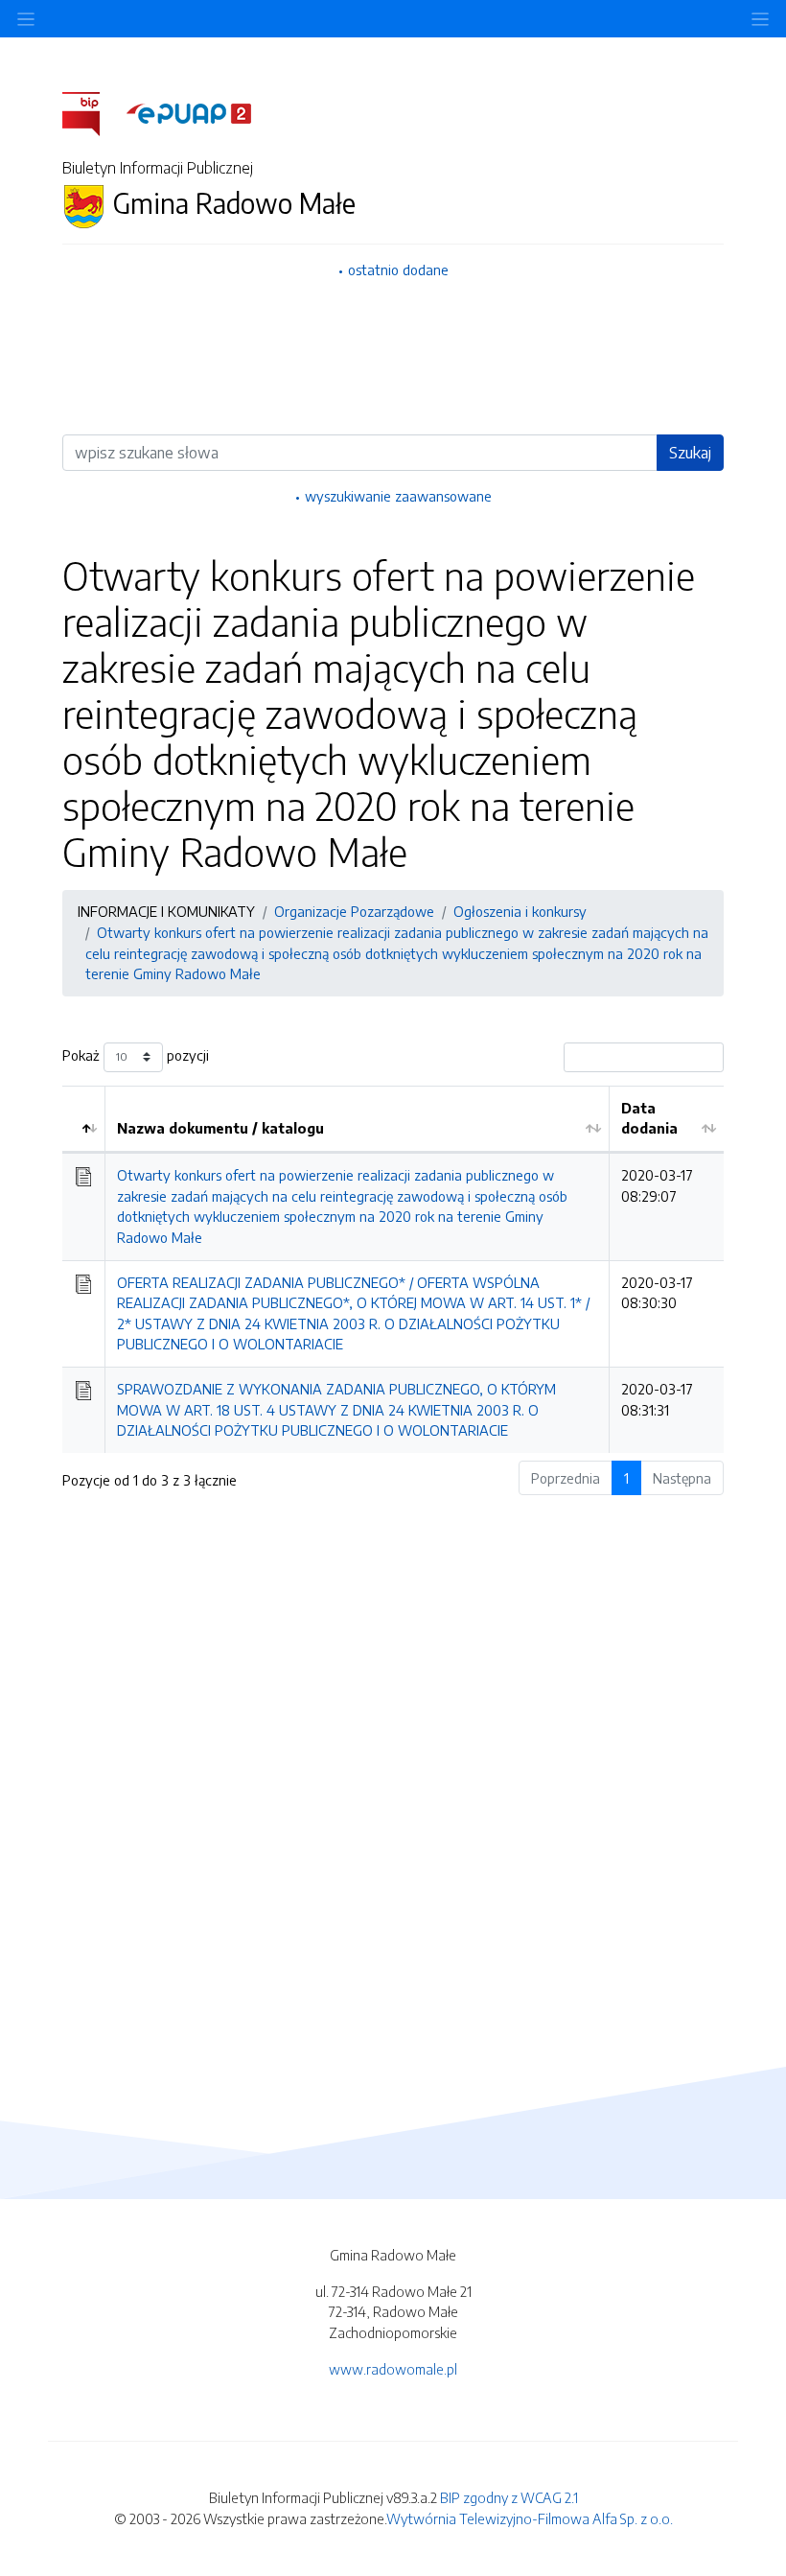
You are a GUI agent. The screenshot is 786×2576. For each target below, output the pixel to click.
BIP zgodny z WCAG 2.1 (509, 2497)
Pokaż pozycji (136, 1055)
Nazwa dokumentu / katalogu (220, 1128)
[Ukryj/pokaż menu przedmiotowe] (26, 19)
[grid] (393, 1269)
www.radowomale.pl (393, 2369)
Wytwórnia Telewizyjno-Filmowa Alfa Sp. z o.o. (530, 2518)
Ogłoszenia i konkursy (520, 911)
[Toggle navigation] (760, 19)
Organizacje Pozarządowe (354, 911)
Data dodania (649, 1118)
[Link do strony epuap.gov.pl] (189, 112)
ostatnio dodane (398, 269)
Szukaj (690, 453)
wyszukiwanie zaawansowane (398, 496)
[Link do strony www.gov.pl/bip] (92, 112)
